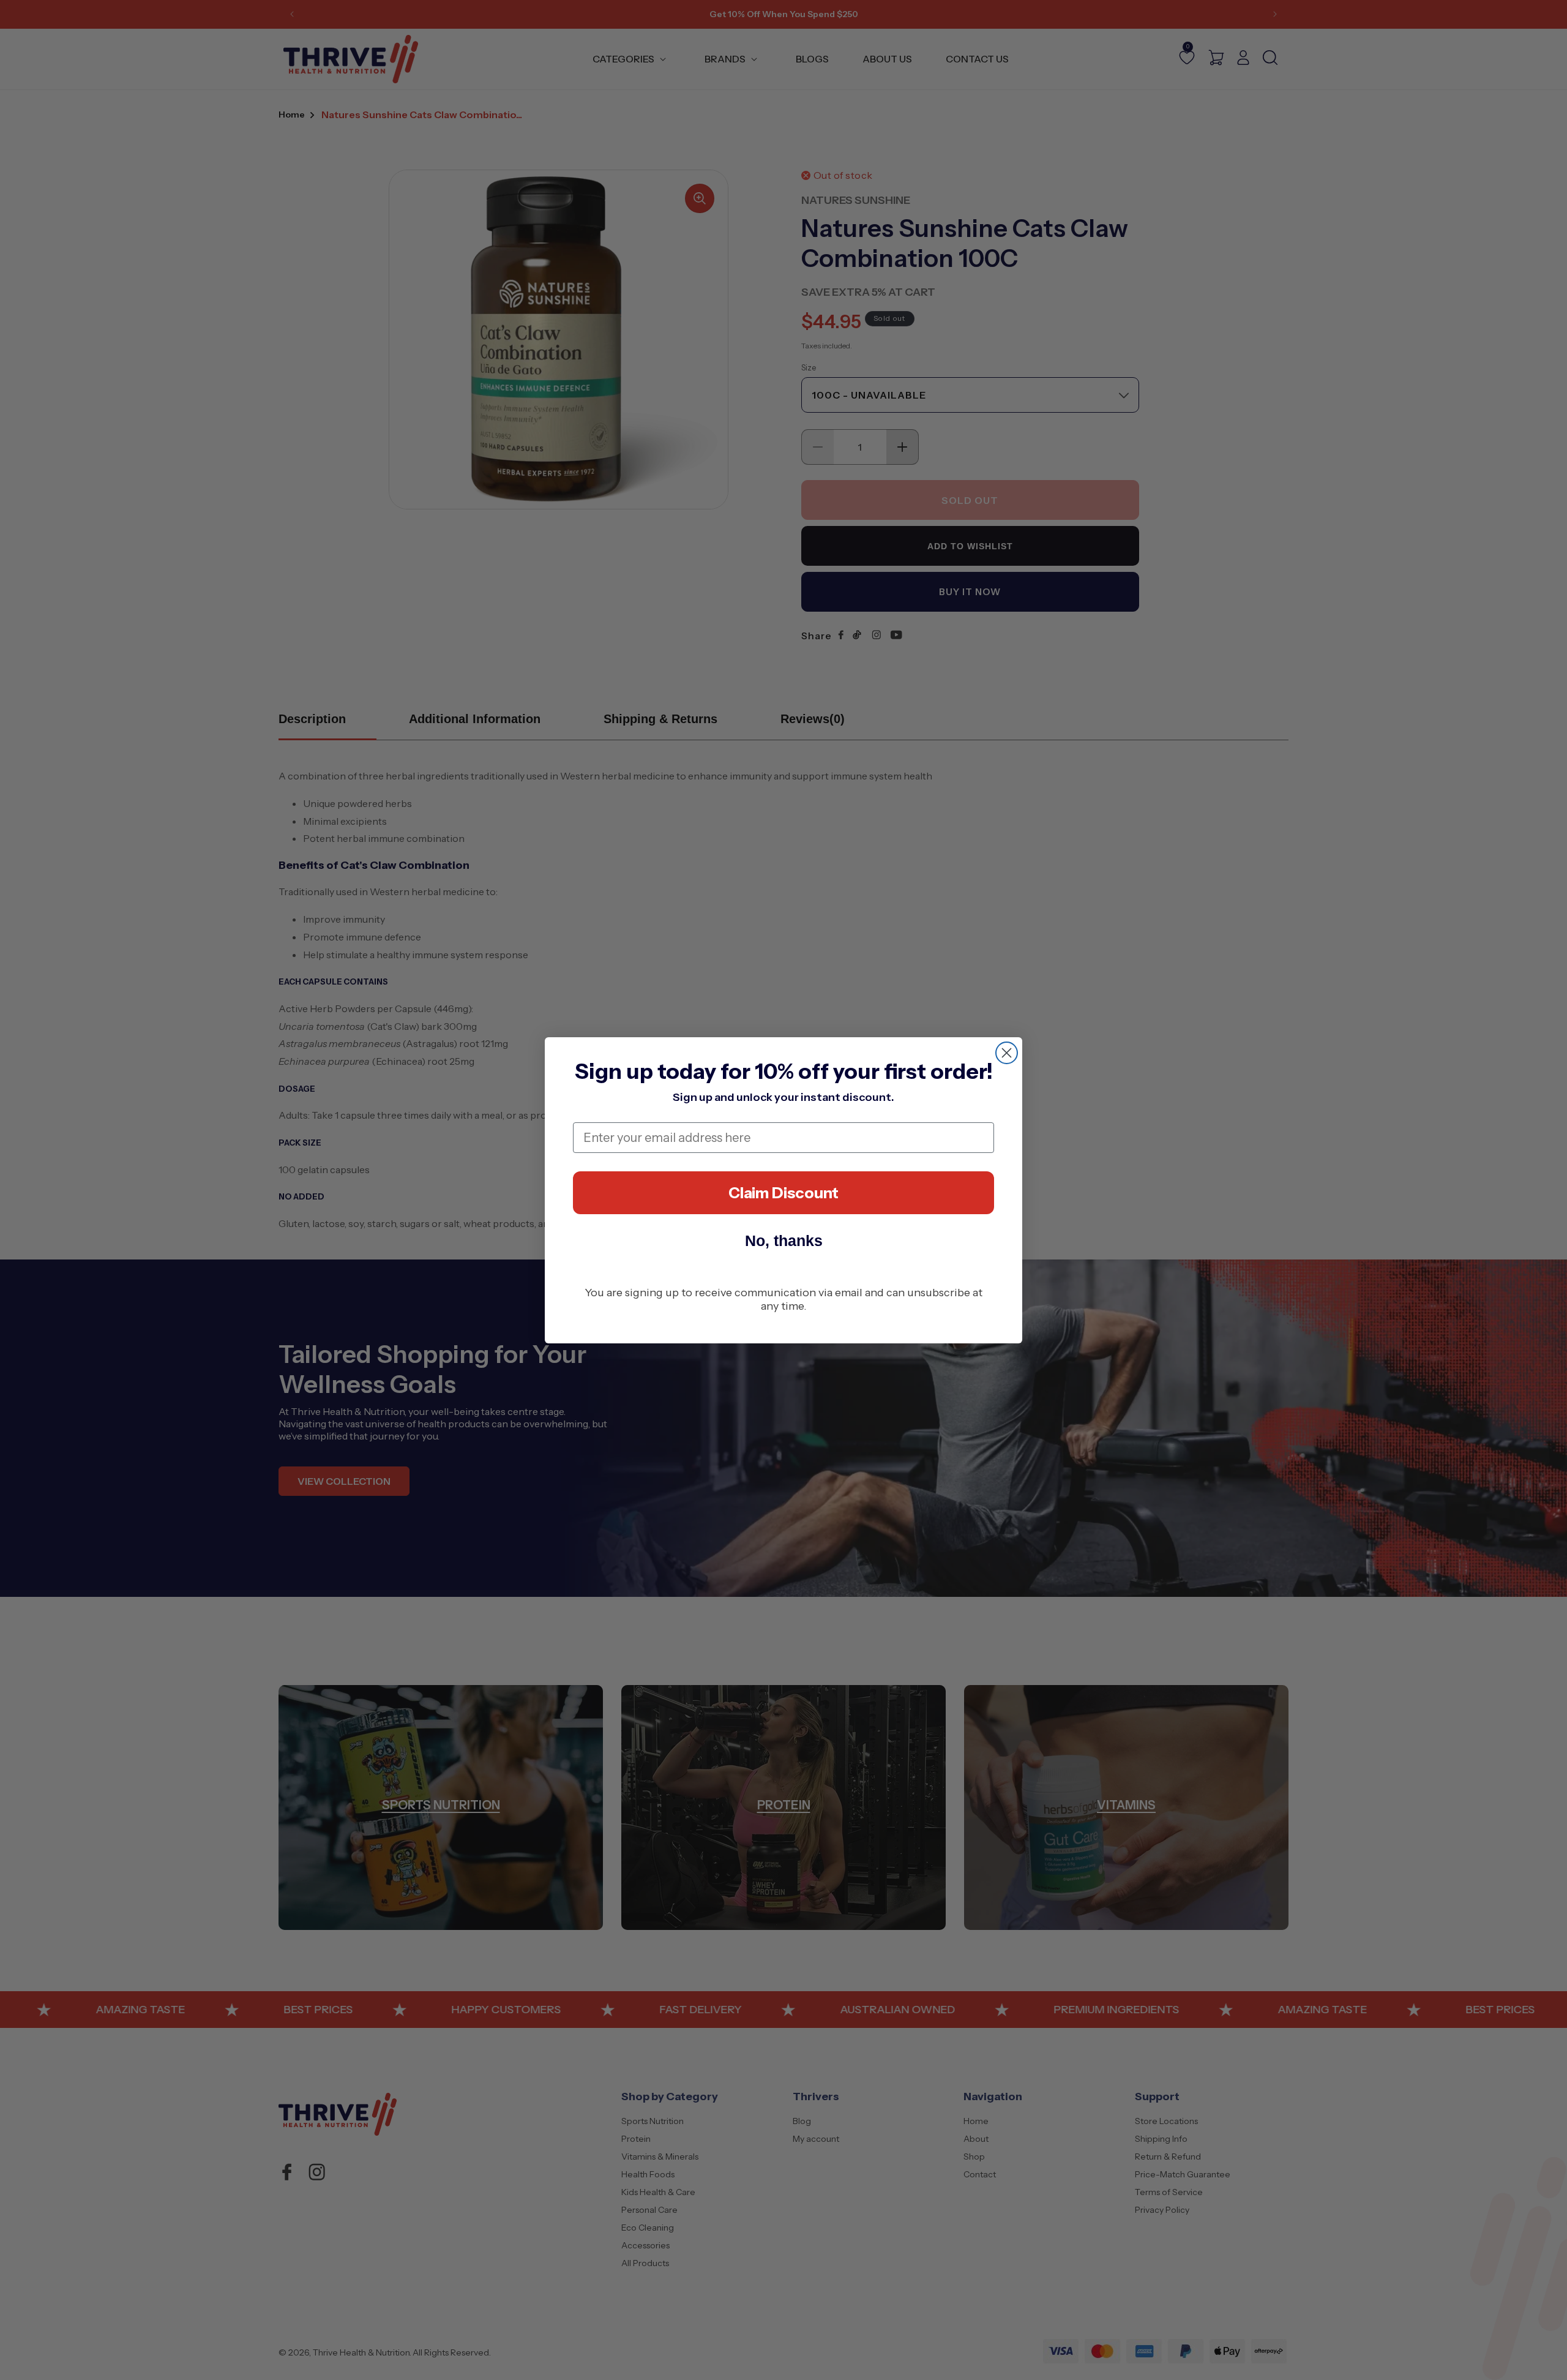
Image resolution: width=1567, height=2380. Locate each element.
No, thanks (784, 1241)
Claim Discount (783, 1193)
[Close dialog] (1007, 1053)
